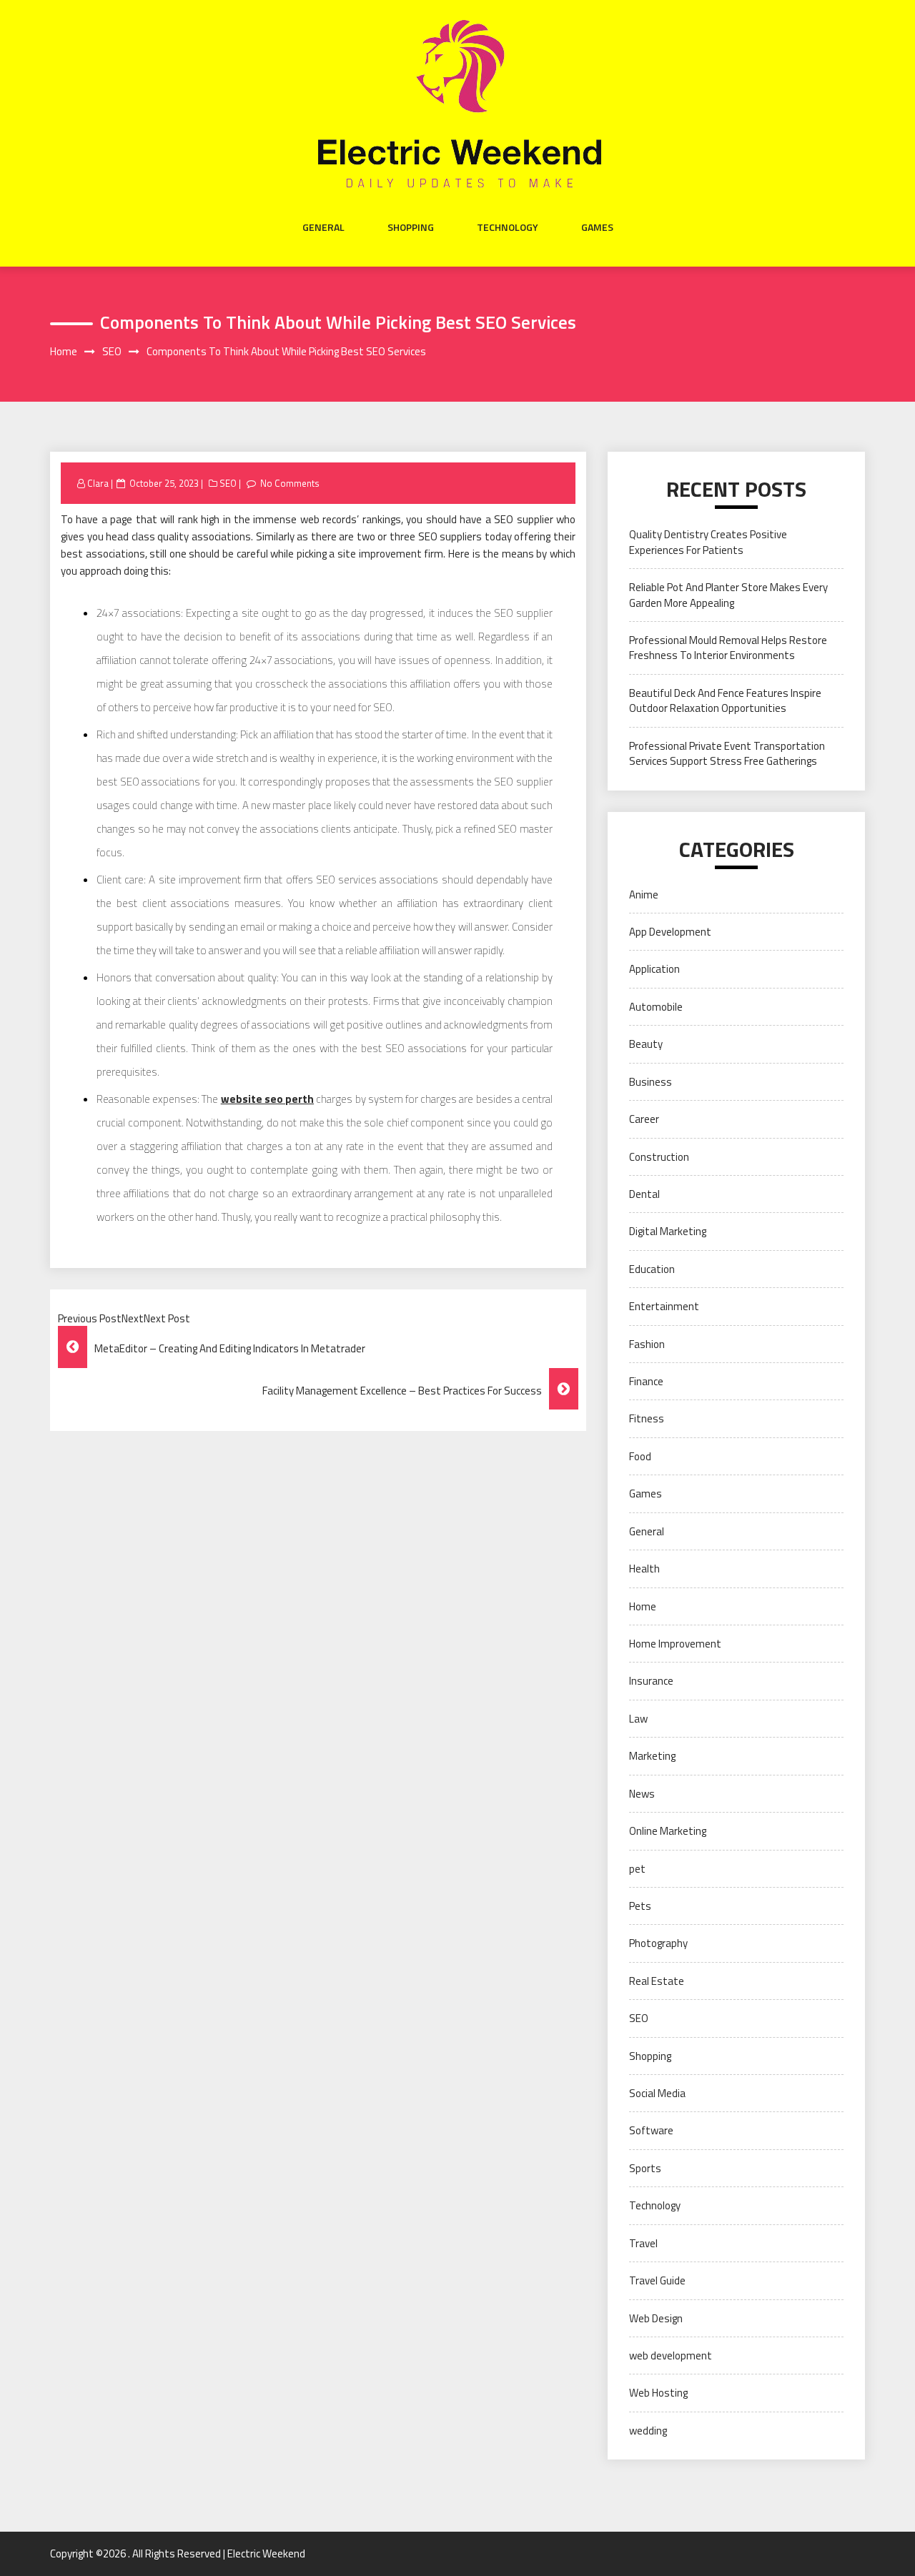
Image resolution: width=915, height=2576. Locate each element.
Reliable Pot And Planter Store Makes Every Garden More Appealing (728, 595)
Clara (98, 483)
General (323, 227)
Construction (659, 1157)
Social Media (657, 2093)
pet (637, 1869)
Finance (646, 1381)
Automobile (656, 1007)
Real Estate (657, 1981)
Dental (644, 1194)
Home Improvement (675, 1644)
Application (654, 969)
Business (651, 1082)
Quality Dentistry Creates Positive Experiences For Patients (708, 542)
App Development (670, 932)
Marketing (652, 1756)
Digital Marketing (668, 1231)
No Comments (290, 483)
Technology (508, 227)
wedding (648, 2431)
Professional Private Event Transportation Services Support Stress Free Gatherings (727, 753)
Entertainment (664, 1306)
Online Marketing (668, 1831)
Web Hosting (658, 2393)
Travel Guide (657, 2280)
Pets (640, 1906)
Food (640, 1456)
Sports (645, 2168)
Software (651, 2130)
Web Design (656, 2318)
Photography (658, 1943)
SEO (228, 483)
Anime (644, 895)
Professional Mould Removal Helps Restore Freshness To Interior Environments (728, 648)
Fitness (647, 1418)
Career (644, 1119)
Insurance (651, 1681)
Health (644, 1569)
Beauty (646, 1044)
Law (638, 1719)
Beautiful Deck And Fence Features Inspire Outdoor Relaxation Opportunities (725, 700)
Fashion (647, 1344)
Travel (643, 2243)
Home (643, 1606)
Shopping (411, 227)
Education (652, 1269)
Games (597, 227)
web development (671, 2355)
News (642, 1794)
